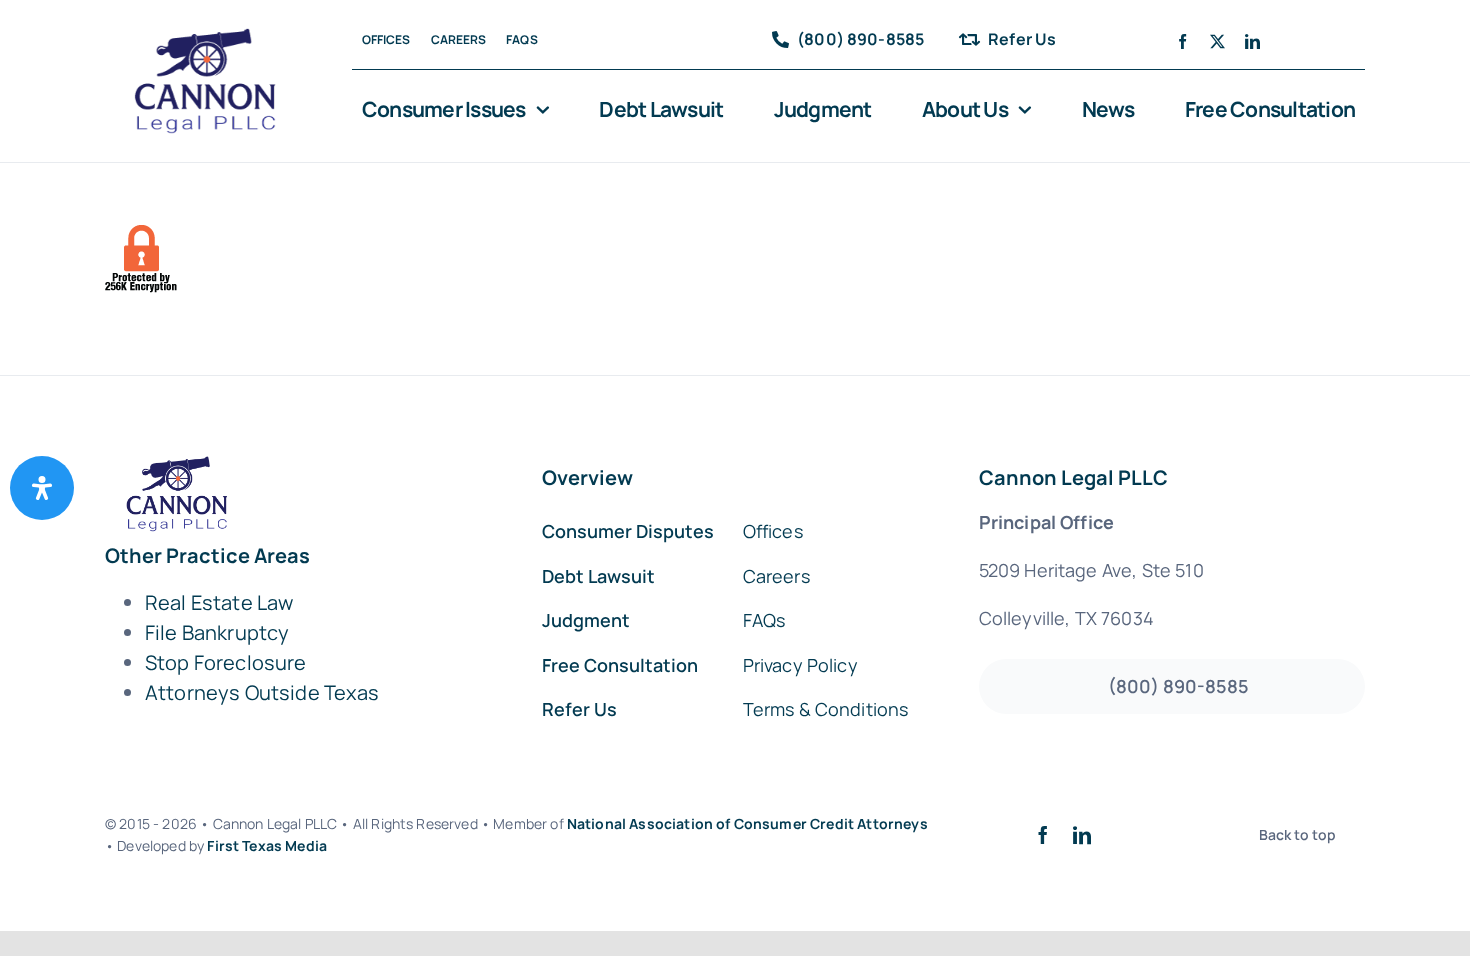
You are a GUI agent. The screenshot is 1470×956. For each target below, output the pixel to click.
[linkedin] (1252, 41)
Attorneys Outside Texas (262, 692)
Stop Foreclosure (226, 662)
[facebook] (1182, 41)
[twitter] (1217, 41)
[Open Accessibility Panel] (42, 488)
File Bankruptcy (217, 632)
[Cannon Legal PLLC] (211, 37)
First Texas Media (267, 845)
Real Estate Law (219, 602)
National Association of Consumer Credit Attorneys (747, 823)
